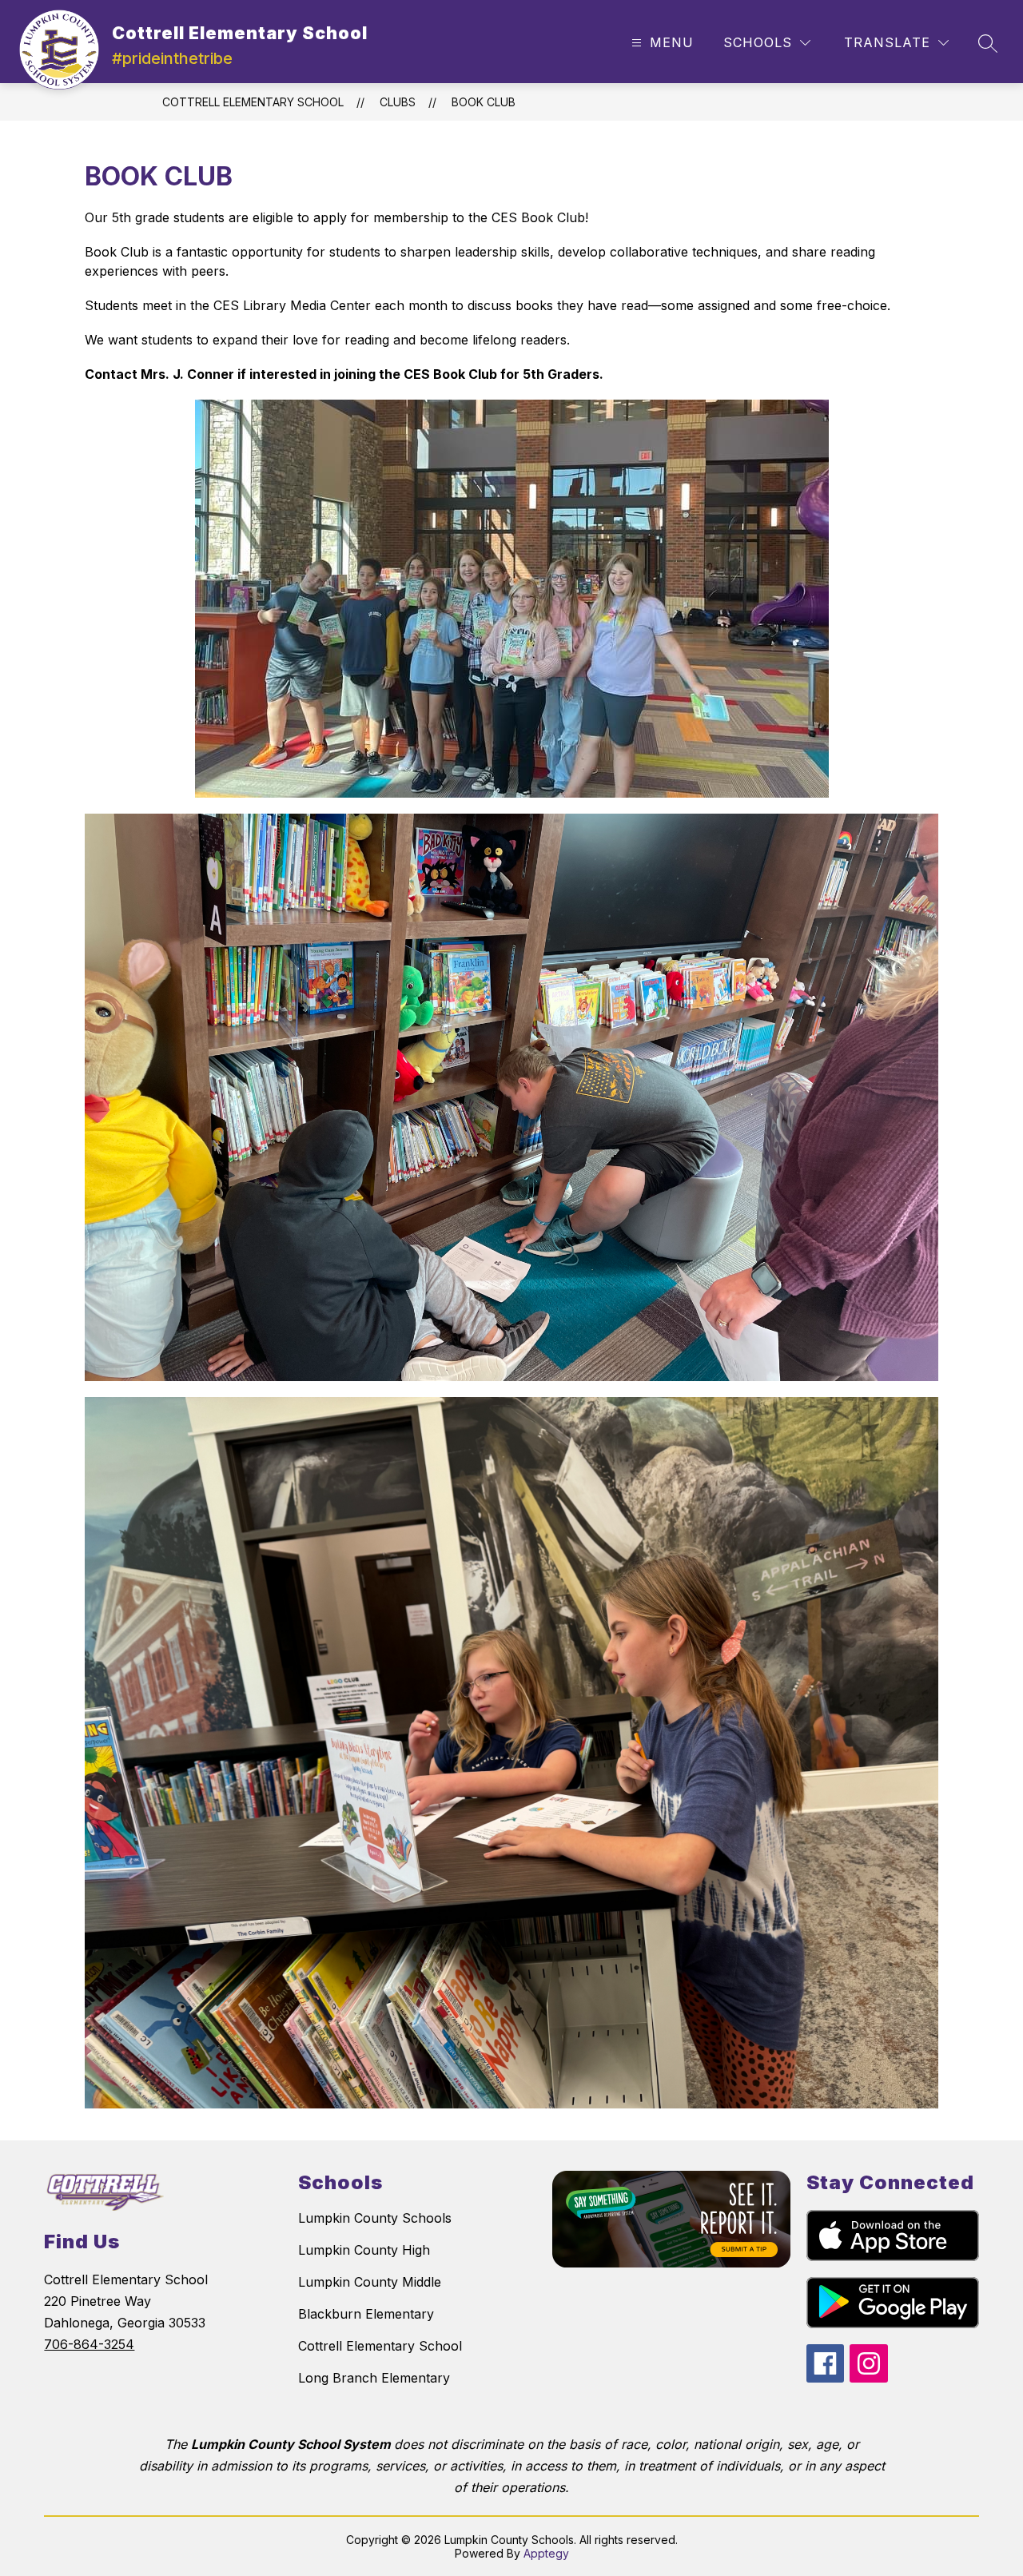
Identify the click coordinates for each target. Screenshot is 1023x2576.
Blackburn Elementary (366, 2314)
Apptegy (546, 2553)
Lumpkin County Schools (375, 2218)
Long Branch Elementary (374, 2378)
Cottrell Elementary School (253, 102)
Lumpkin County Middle (370, 2282)
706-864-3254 (89, 2344)
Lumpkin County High (364, 2250)
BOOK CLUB (484, 102)
